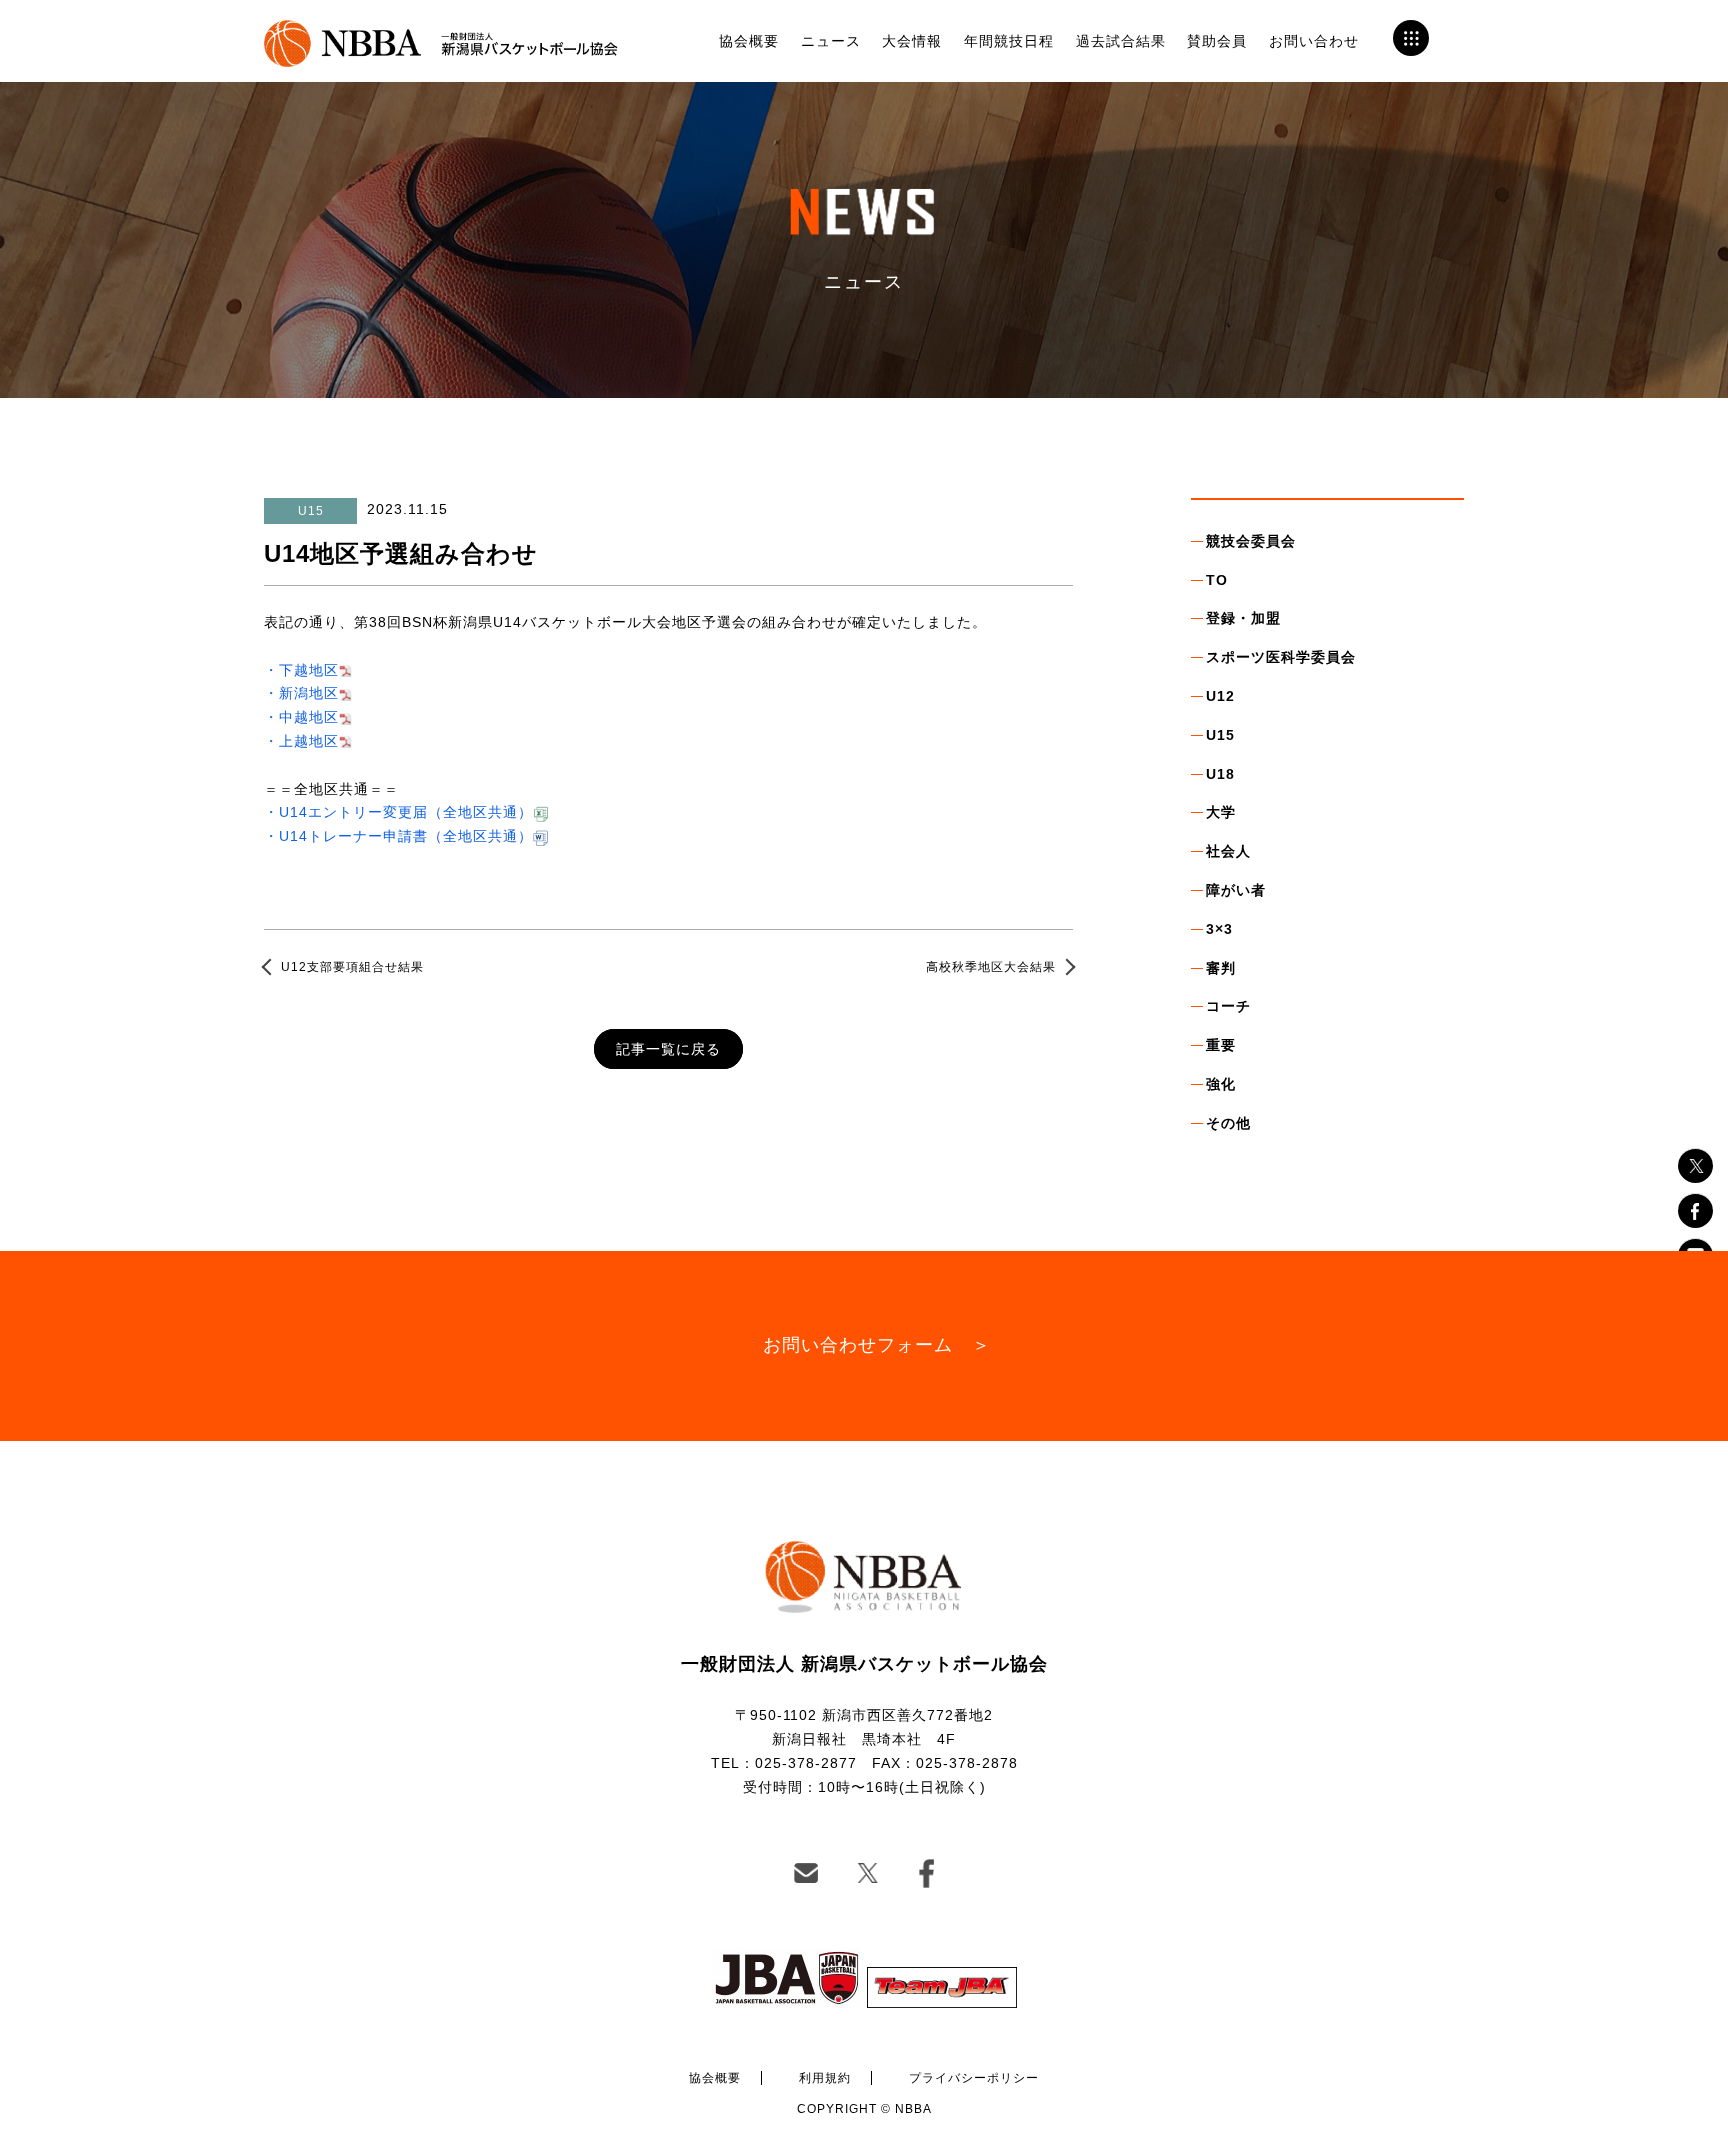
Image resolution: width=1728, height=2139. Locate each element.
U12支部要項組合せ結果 (352, 967)
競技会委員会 (1251, 541)
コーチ (1228, 1006)
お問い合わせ (1314, 41)
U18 (1220, 774)
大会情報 (912, 41)
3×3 (1219, 929)
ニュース (831, 41)
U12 (1220, 696)
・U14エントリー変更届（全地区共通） (398, 812)
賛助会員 (1217, 41)
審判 (1221, 968)
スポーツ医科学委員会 (1281, 657)
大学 (1221, 812)
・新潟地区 (301, 693)
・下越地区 (301, 670)
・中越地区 (301, 717)
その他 (1228, 1123)
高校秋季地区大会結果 (991, 967)
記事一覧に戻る (668, 1049)
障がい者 (1236, 890)
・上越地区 (301, 741)
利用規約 (825, 2078)
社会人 (1228, 851)
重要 (1221, 1045)
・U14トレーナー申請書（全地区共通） (398, 836)
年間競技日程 (1009, 41)
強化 (1221, 1084)
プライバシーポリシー (974, 2078)
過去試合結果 (1121, 41)
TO (1217, 580)
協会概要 (749, 41)
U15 (1220, 735)
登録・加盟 (1243, 618)
